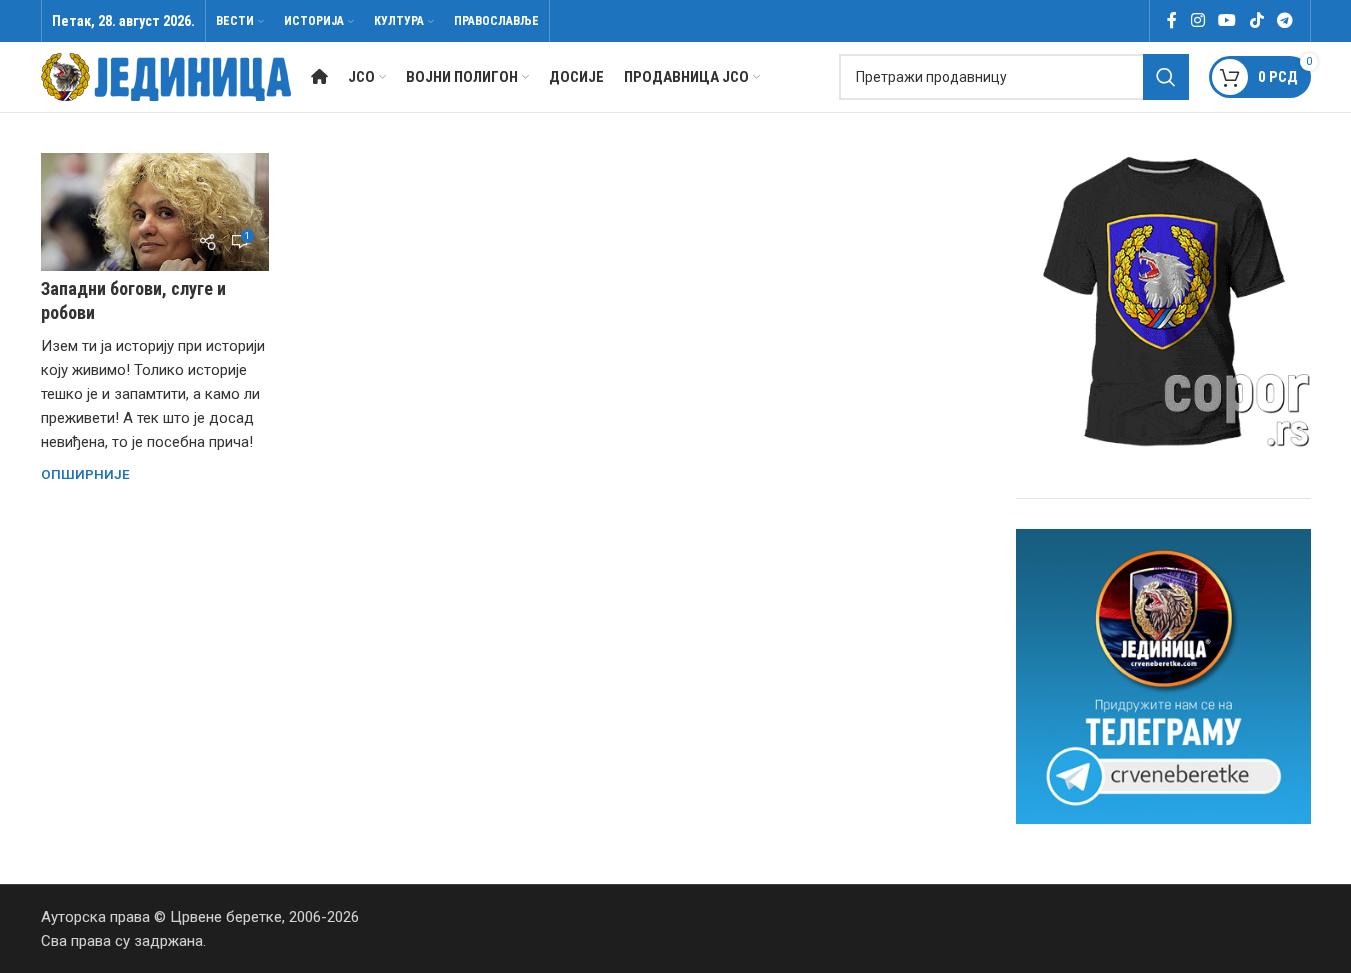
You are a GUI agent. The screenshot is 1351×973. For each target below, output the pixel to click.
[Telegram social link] (1284, 20)
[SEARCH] (1166, 77)
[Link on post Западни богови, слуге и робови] (155, 212)
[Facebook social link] (1172, 20)
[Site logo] (166, 76)
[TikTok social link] (1256, 20)
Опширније (85, 474)
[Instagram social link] (1197, 20)
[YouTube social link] (1227, 20)
